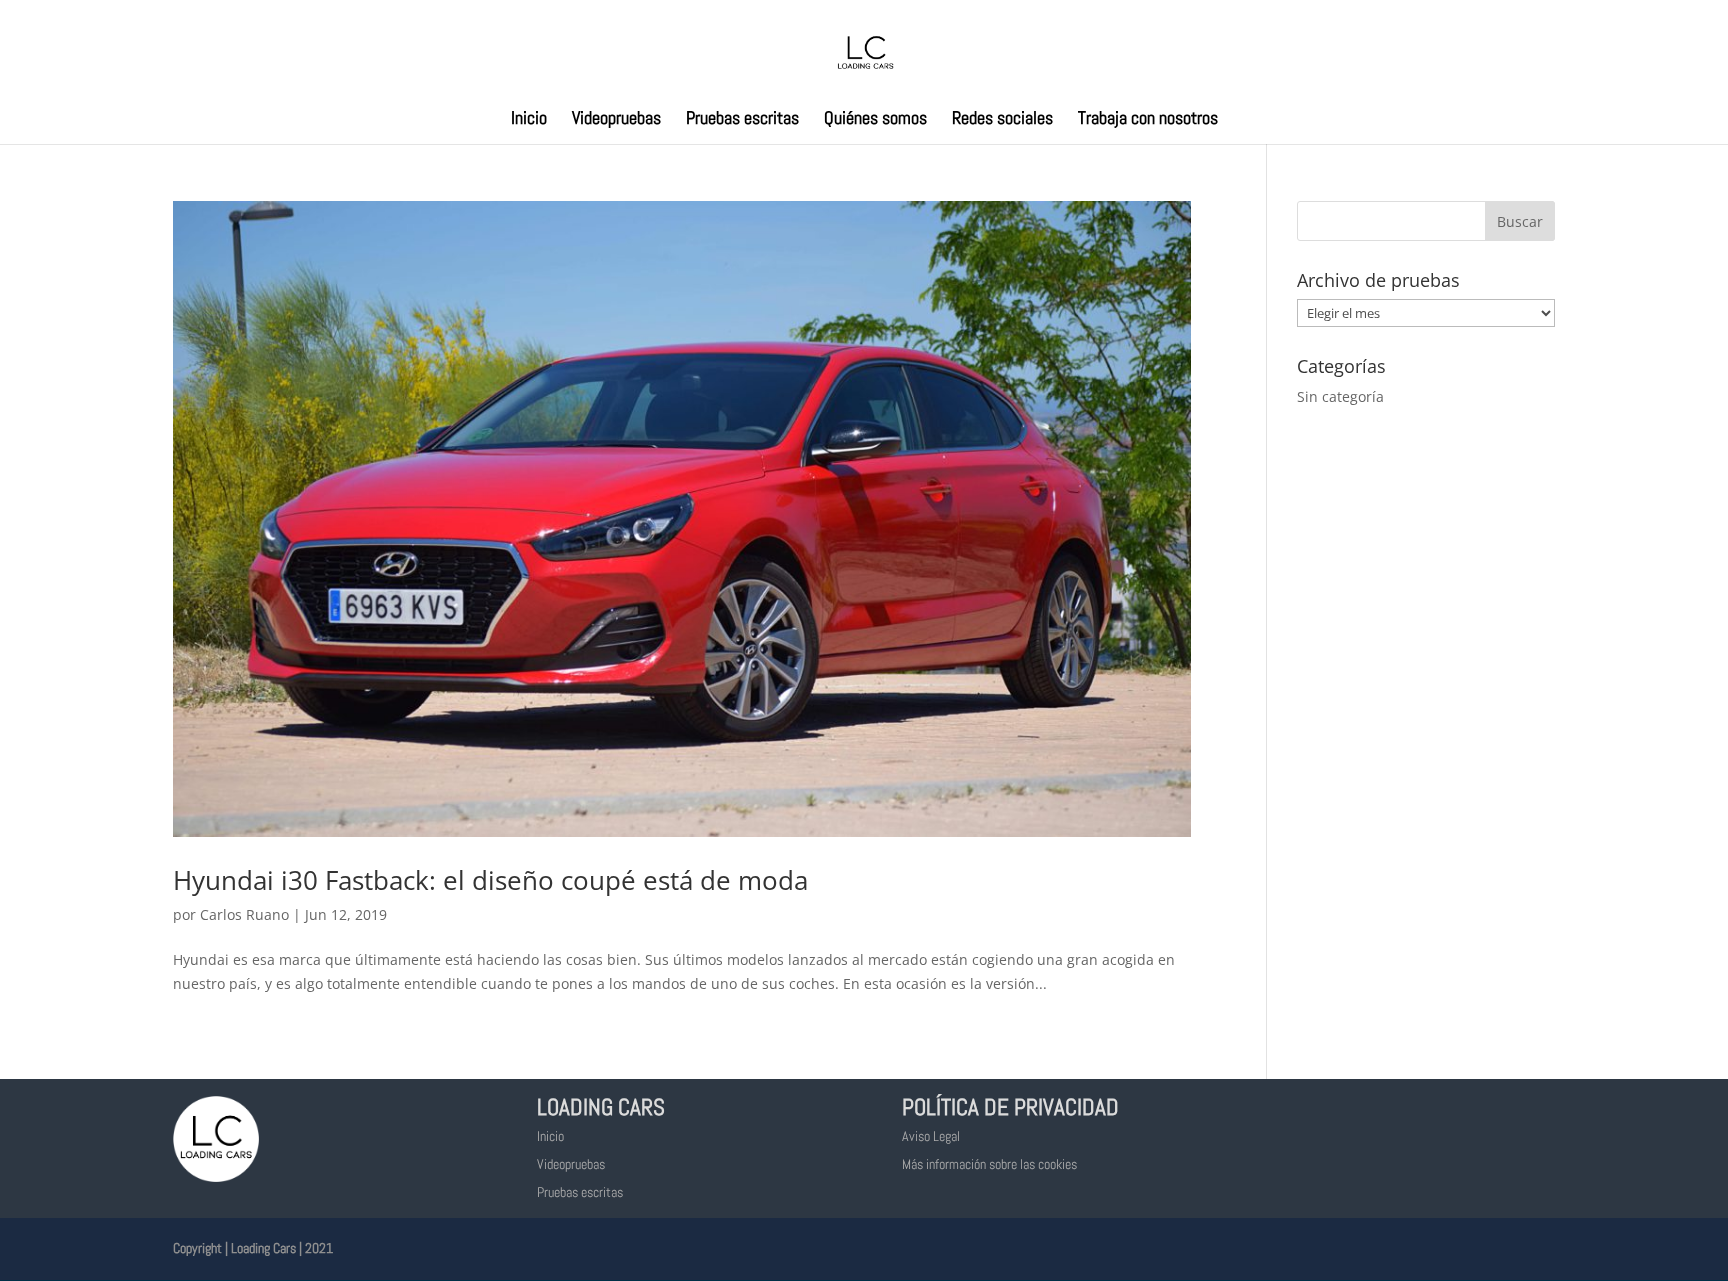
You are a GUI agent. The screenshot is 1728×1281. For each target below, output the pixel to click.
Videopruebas (616, 120)
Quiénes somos (875, 120)
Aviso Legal (931, 1136)
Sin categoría (1340, 396)
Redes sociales (1002, 120)
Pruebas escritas (742, 120)
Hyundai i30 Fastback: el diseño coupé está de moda (490, 880)
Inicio (529, 120)
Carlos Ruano (244, 914)
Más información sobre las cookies (989, 1164)
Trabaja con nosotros (1148, 120)
